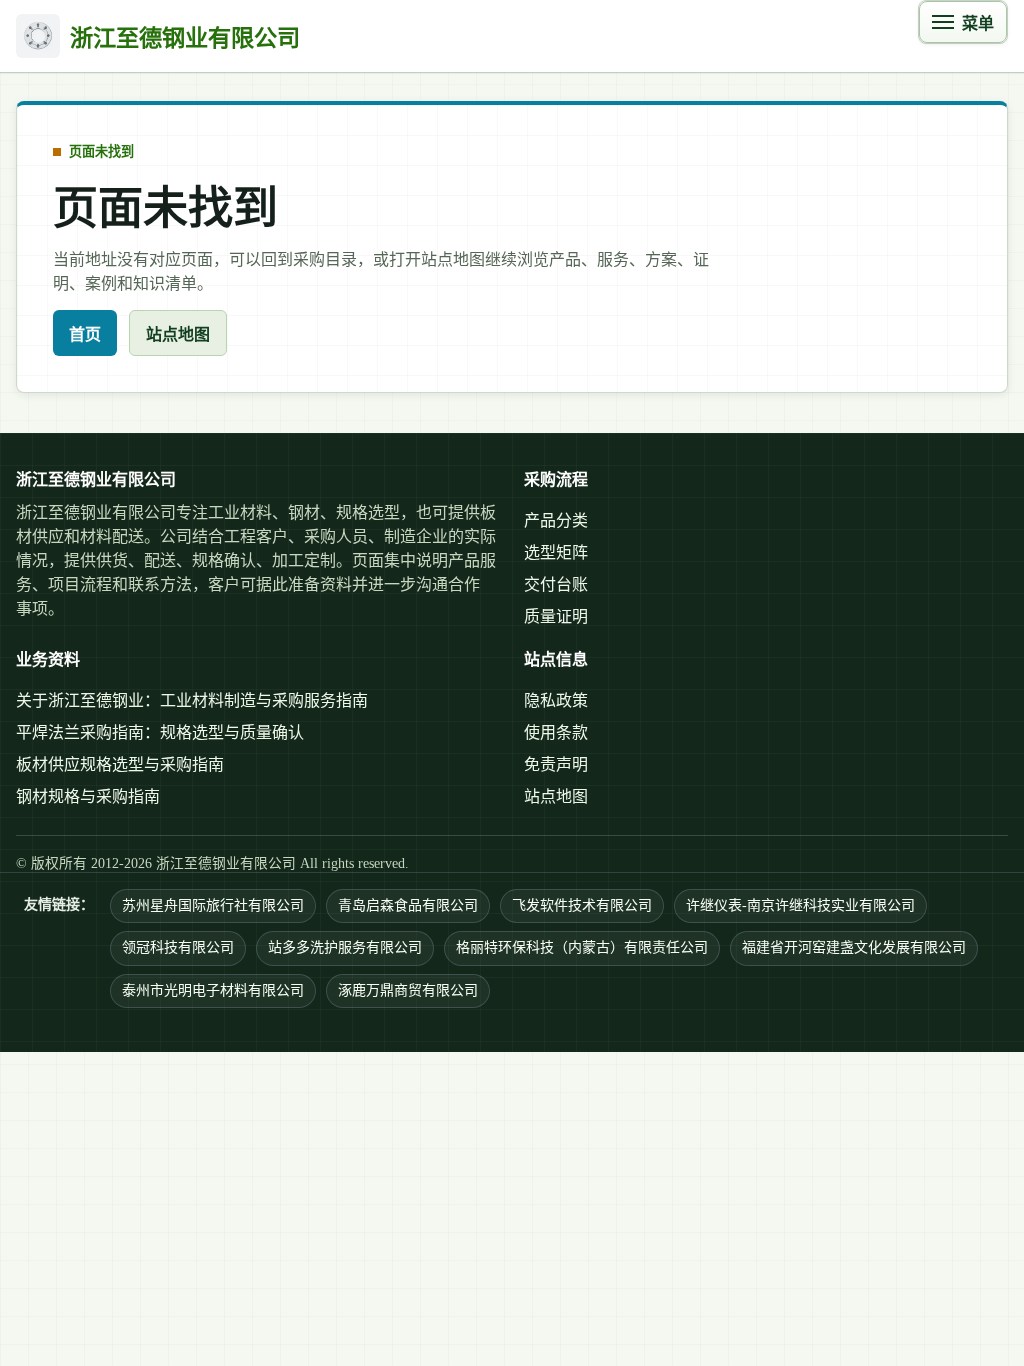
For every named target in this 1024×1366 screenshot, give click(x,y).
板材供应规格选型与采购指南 (120, 764)
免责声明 (556, 764)
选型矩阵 (556, 552)
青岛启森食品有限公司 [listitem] (408, 905)
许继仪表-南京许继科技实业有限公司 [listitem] (800, 905)
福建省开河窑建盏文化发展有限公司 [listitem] (854, 947)
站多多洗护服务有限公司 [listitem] (345, 947)
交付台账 (556, 584)
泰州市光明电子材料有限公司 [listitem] (213, 990)
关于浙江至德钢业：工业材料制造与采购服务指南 (192, 700)
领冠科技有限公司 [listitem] (178, 947)
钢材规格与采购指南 (88, 796)
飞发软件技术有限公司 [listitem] (582, 905)
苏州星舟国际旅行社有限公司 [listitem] (213, 905)
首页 (85, 334)
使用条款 (556, 732)
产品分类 (556, 520)
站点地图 (178, 334)
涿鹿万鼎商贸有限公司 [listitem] (408, 990)
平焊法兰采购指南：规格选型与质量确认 (160, 732)
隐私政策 (556, 700)
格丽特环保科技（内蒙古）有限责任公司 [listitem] (582, 947)
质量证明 (556, 616)
